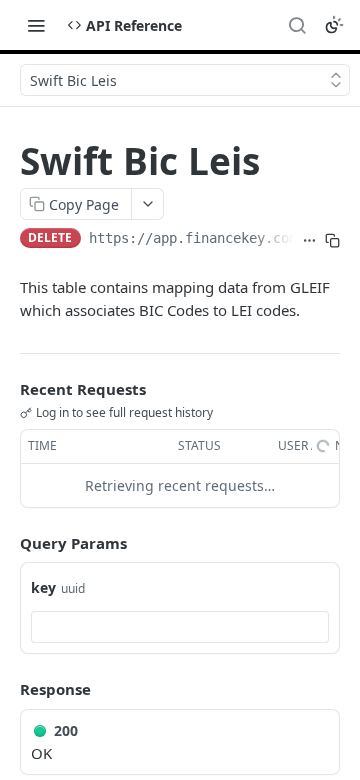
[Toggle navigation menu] (36, 25)
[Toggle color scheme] (334, 25)
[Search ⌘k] (297, 25)
